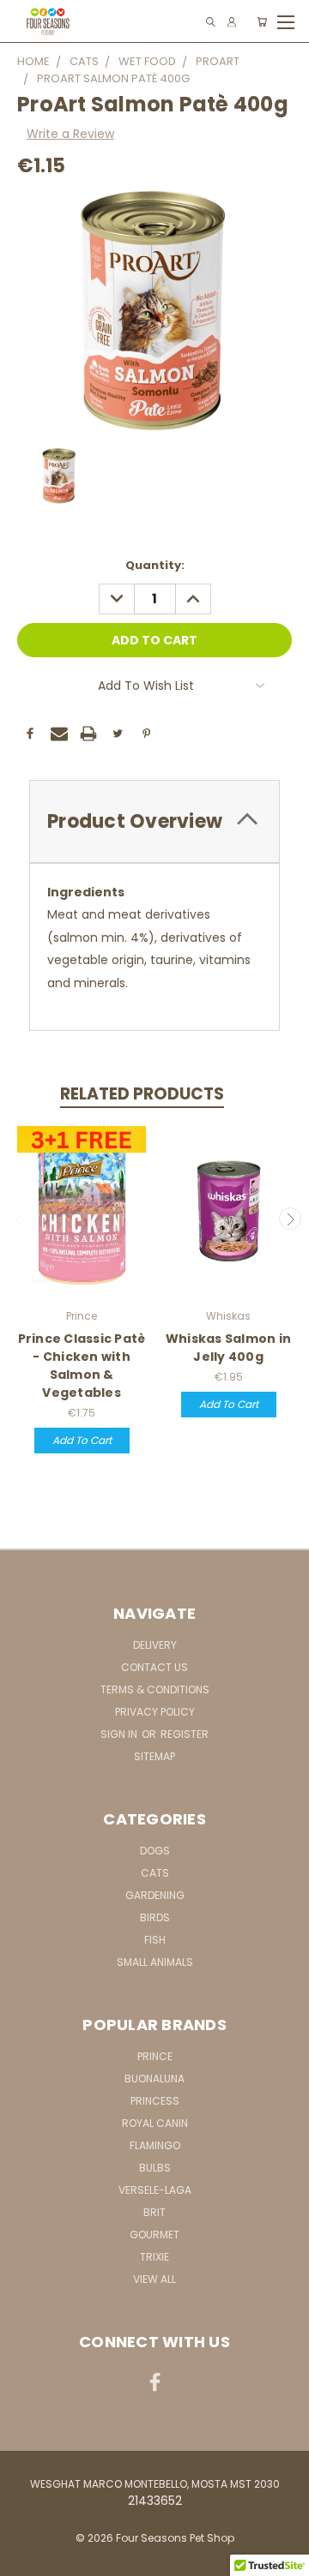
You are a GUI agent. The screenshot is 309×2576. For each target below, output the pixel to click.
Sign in (120, 1734)
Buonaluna (154, 2079)
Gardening (155, 1895)
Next (290, 1219)
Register (185, 1734)
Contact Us (154, 1667)
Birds (155, 1917)
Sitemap (154, 1756)
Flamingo (155, 2145)
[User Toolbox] (232, 22)
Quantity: (155, 565)
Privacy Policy (155, 1712)
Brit (154, 2212)
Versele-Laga (155, 2190)
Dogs (155, 1851)
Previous (20, 1219)
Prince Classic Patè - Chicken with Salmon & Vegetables (82, 1366)
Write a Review (70, 134)
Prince (155, 2056)
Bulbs (155, 2168)
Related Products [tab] (142, 1094)
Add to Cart (82, 1440)
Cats (155, 1873)
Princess (155, 2101)
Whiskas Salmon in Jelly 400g (228, 1348)
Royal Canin (155, 2123)
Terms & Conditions (155, 1689)
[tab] (154, 821)
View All (154, 2279)
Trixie (154, 2257)
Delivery (155, 1645)
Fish (155, 1940)
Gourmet (154, 2235)
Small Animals (155, 1962)
